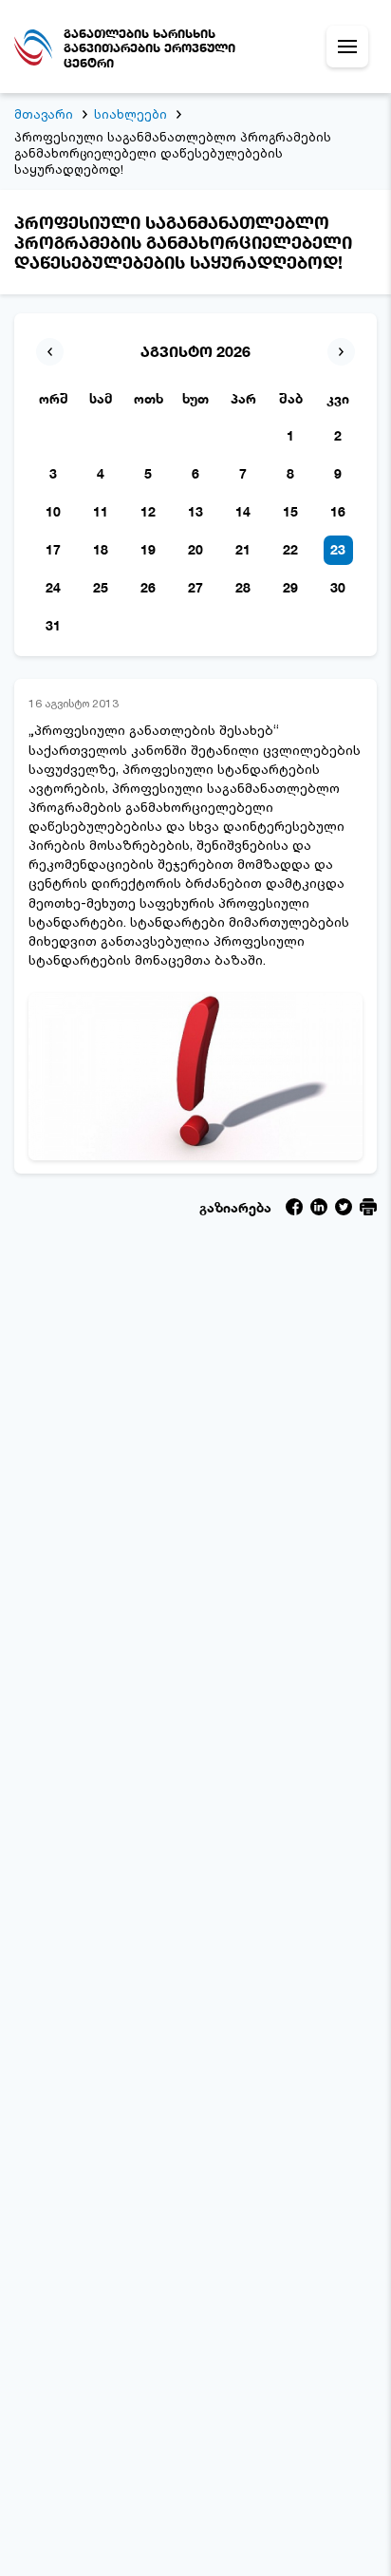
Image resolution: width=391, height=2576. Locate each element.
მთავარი (44, 114)
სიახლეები (130, 114)
